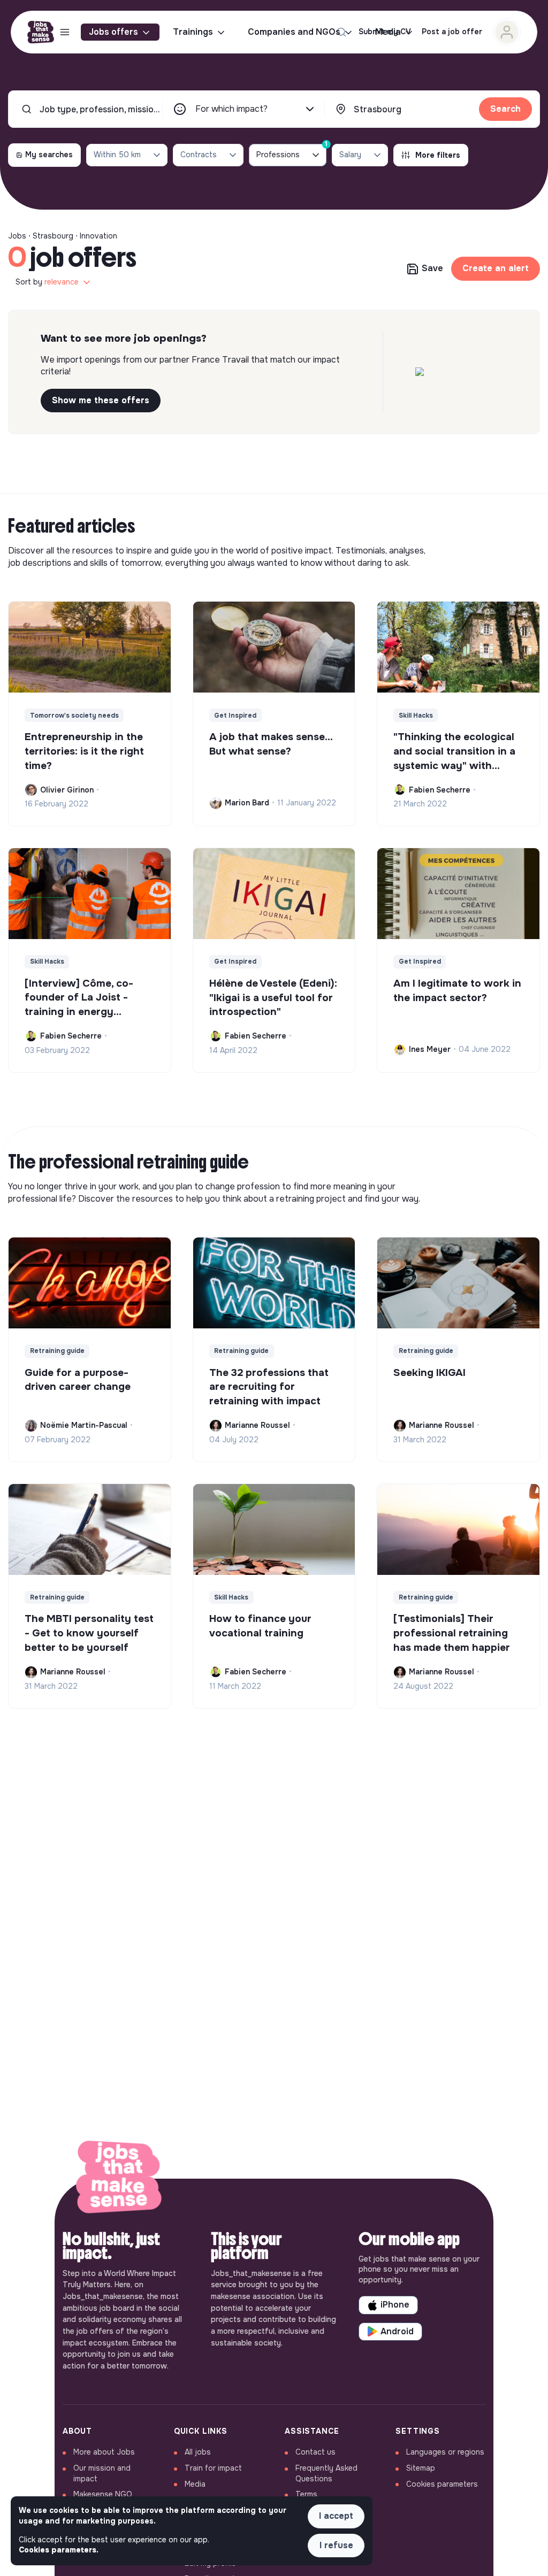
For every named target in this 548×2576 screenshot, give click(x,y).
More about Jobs (104, 2452)
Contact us (315, 2452)
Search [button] (505, 109)
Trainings (193, 32)
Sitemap (421, 2468)
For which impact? (231, 109)
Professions (291, 152)
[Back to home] (119, 2179)
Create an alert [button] (496, 268)
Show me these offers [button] (101, 400)
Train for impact (213, 2468)
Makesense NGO (103, 2494)
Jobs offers (113, 32)
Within (117, 155)
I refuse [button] (336, 2545)
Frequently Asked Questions (326, 2473)
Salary (350, 155)
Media (195, 2484)
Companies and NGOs (294, 32)
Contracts (199, 155)
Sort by (47, 282)
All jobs (198, 2452)
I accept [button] (336, 2516)
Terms (306, 2494)
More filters (438, 155)
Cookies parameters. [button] (59, 2550)
